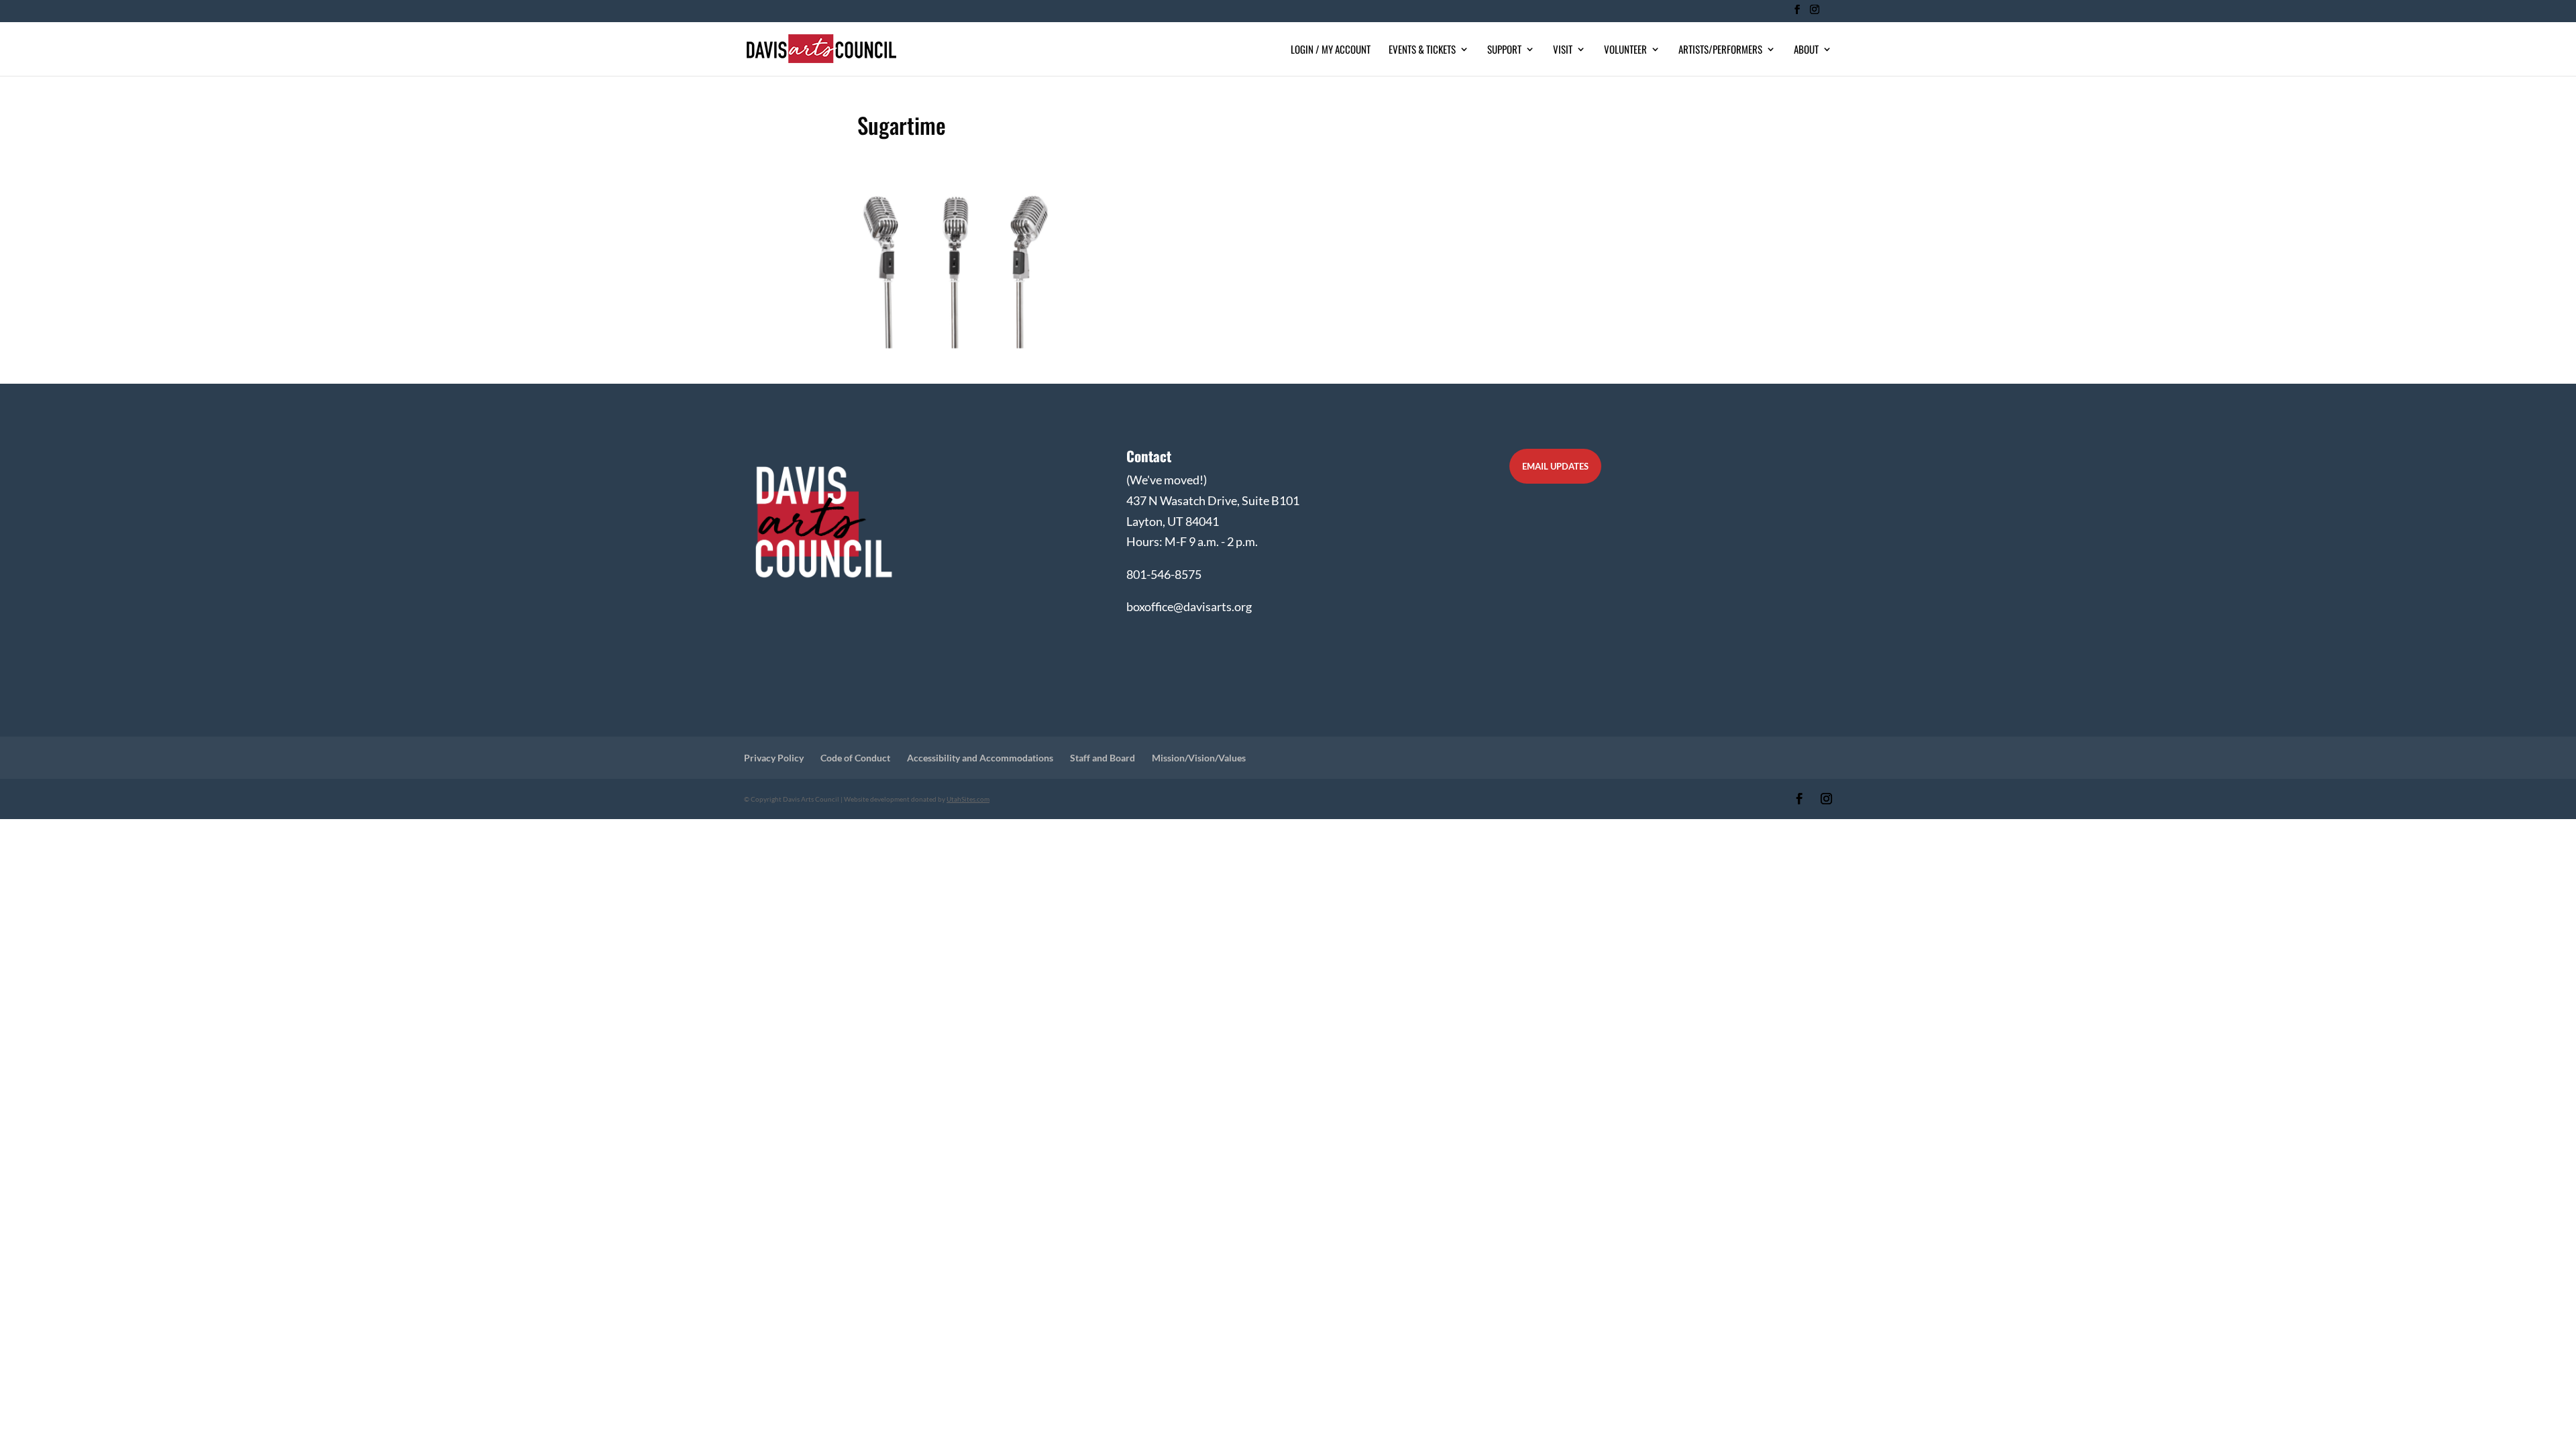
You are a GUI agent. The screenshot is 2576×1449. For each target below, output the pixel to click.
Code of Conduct (855, 758)
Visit (1563, 50)
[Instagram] (1814, 13)
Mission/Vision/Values (1199, 758)
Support (1504, 50)
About (1806, 50)
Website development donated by (917, 799)
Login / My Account (1331, 50)
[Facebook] (1797, 13)
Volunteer (1625, 50)
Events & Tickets (1422, 50)
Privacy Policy (774, 758)
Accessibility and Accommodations (980, 758)
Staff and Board (1103, 758)
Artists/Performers (1720, 50)
